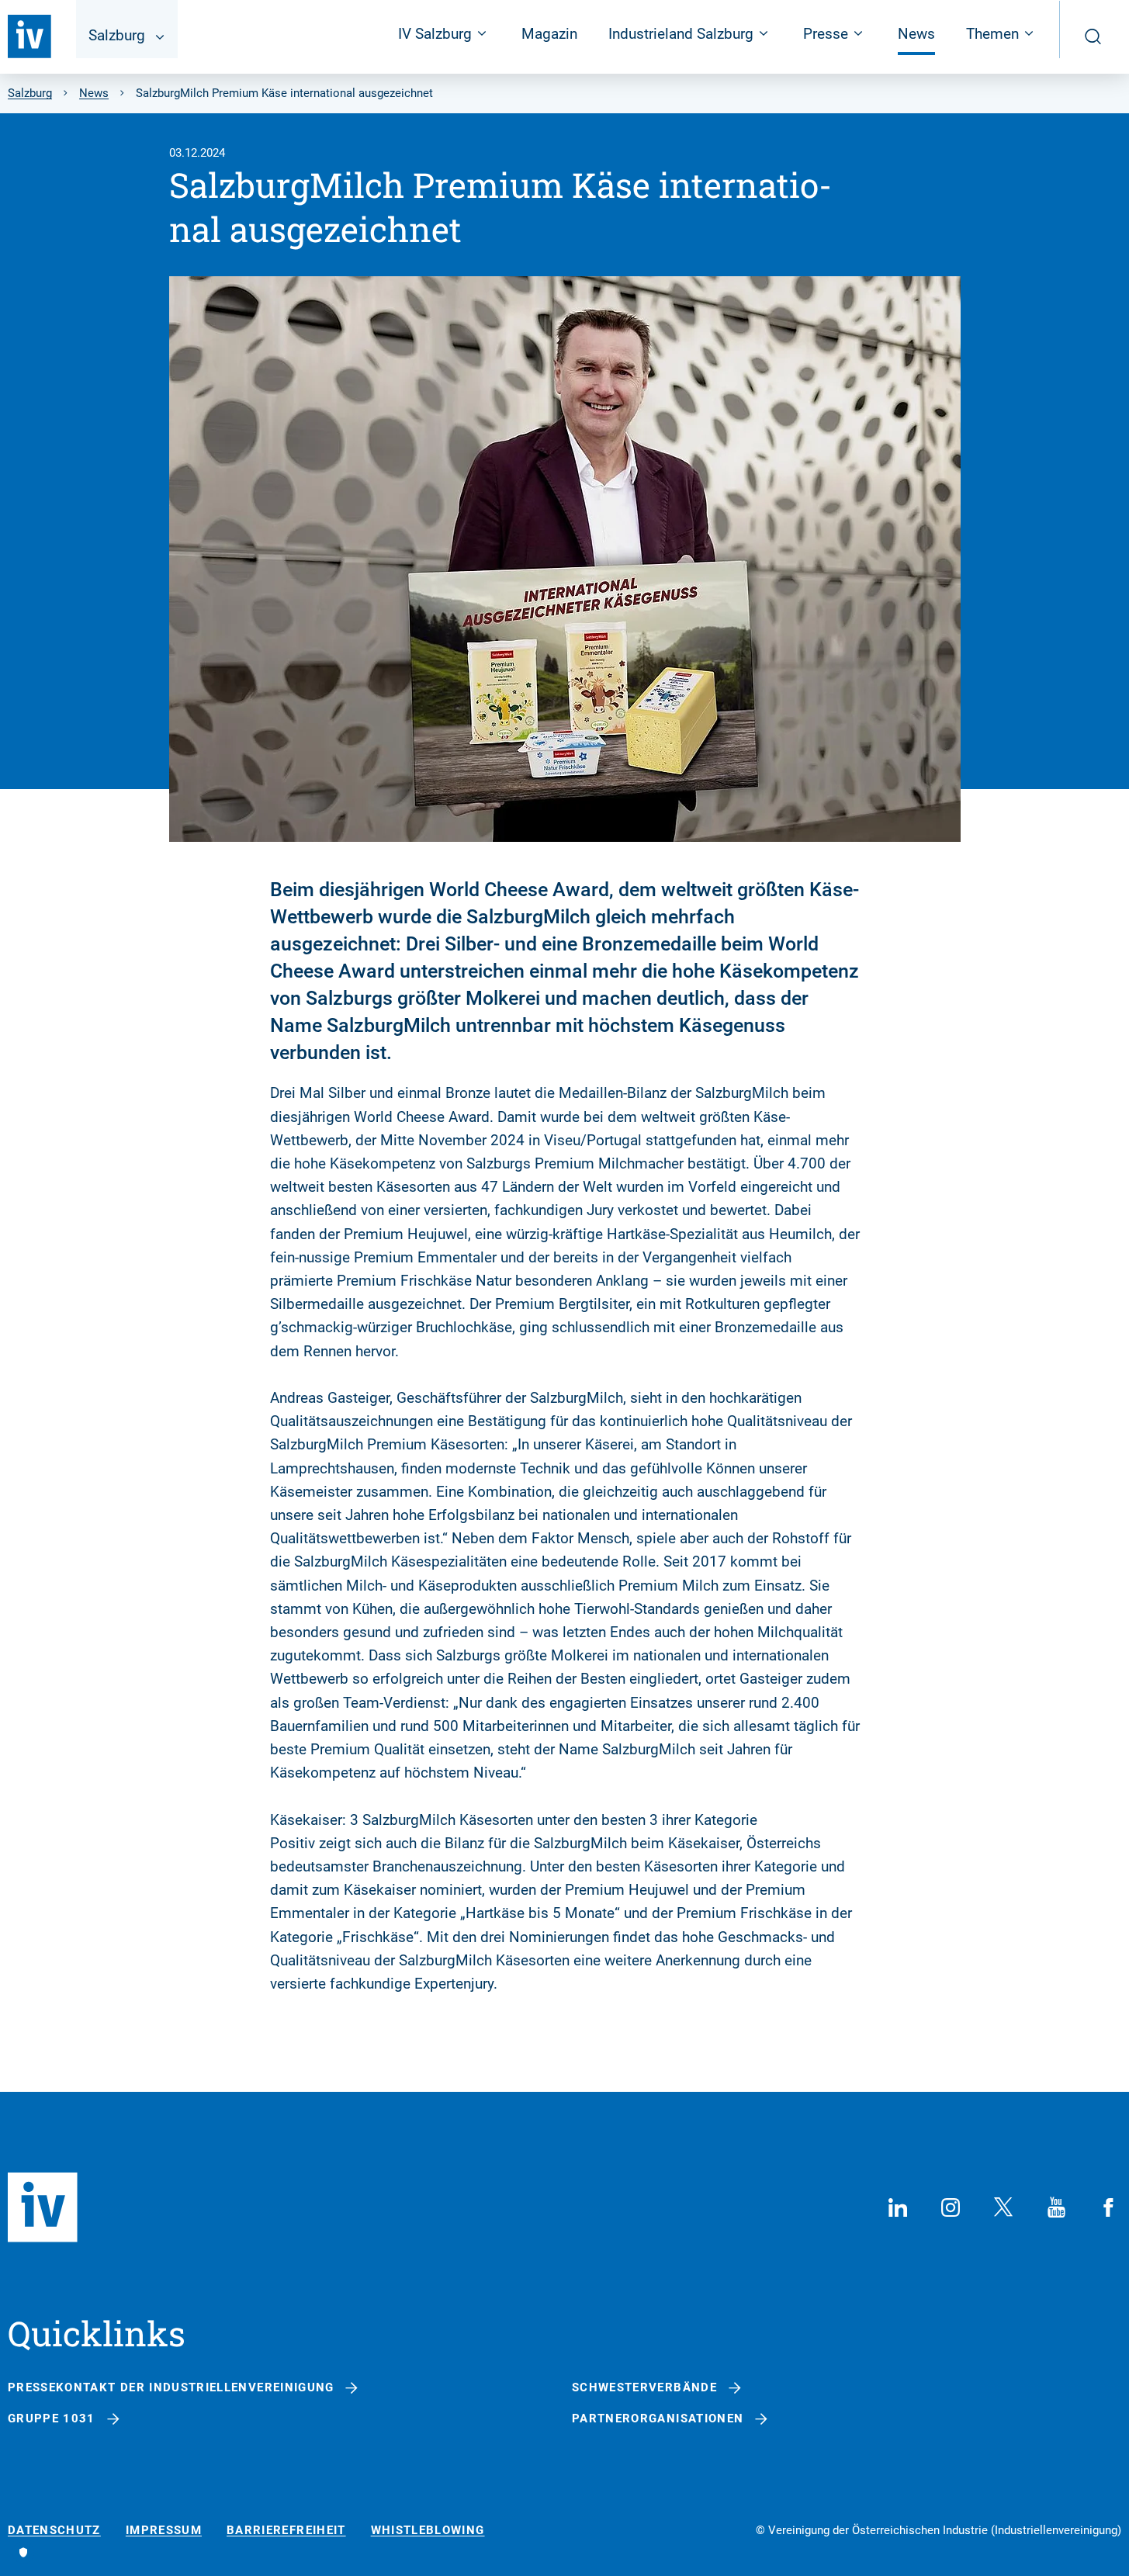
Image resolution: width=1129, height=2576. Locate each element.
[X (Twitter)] (1003, 2207)
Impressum (164, 2531)
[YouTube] (1056, 2207)
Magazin (549, 34)
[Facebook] (1109, 2207)
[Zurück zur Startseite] (29, 36)
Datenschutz (54, 2531)
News (916, 34)
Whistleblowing (428, 2531)
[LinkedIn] (898, 2207)
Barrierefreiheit (286, 2531)
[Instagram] (951, 2207)
